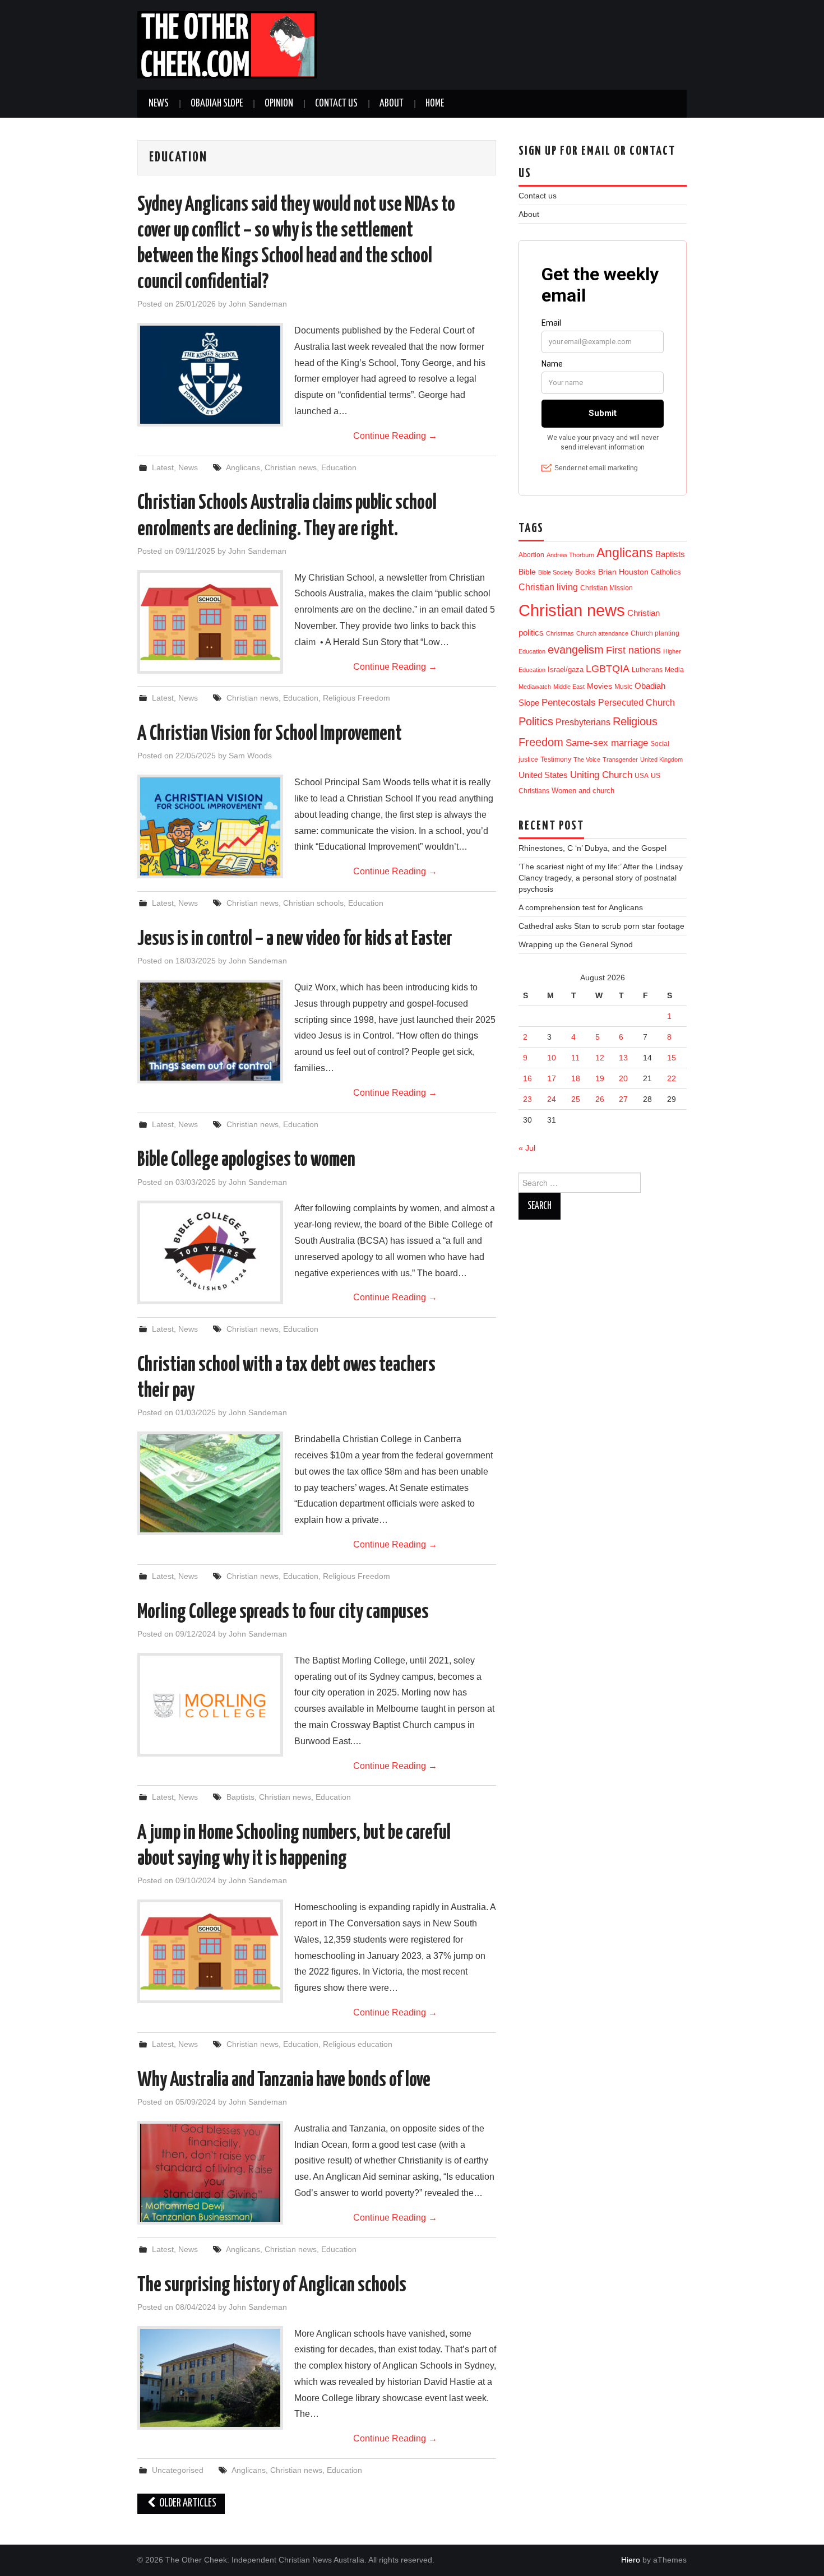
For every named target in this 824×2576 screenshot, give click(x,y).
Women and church (583, 791)
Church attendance (602, 633)
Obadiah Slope (217, 104)
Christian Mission (607, 588)
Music (623, 686)
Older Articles (187, 2503)
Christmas (560, 633)
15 (672, 1058)
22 (672, 1078)
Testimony (556, 759)
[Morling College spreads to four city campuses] (210, 1705)
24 (552, 1099)
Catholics (666, 572)
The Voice (587, 759)
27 (623, 1099)
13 (623, 1058)
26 (600, 1099)
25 (576, 1099)
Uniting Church (601, 775)
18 (576, 1078)
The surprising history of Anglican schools (272, 2286)
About (392, 104)
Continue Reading (395, 436)
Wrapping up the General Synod (576, 944)
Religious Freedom (357, 698)
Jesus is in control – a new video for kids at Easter (295, 939)
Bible (527, 572)
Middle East (569, 687)
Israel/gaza (566, 670)
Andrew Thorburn (570, 555)
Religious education (358, 2044)
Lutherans (647, 670)
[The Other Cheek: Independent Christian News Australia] (227, 44)
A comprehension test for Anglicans (581, 907)
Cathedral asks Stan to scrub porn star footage (601, 926)
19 (600, 1078)
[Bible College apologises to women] (210, 1252)
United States (543, 775)
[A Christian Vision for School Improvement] (210, 826)
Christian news (291, 467)
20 (623, 1078)
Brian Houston (623, 572)
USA (642, 775)
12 (600, 1058)
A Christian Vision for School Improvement (270, 734)
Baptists (240, 1797)
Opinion (279, 104)
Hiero (631, 2560)
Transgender (620, 759)
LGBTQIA (608, 669)
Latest (163, 467)
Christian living (548, 587)
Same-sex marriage (607, 743)
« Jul (527, 1148)
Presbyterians (583, 722)
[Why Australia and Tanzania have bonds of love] (210, 2173)
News (159, 104)
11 (575, 1058)
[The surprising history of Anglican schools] (210, 2378)
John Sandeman (258, 304)
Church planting (655, 633)
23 (527, 1099)
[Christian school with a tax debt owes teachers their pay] (210, 1483)
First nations (633, 650)
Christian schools (313, 903)
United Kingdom (661, 759)
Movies (600, 686)
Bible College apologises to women (246, 1160)
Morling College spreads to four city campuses (283, 1613)
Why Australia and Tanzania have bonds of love (284, 2081)
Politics (536, 721)
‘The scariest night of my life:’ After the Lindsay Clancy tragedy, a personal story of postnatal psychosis (601, 878)
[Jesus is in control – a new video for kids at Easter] (210, 1032)
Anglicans (243, 467)
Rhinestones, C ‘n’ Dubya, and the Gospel (592, 848)
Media (674, 670)
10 (552, 1058)
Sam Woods (250, 756)
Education (339, 467)
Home (435, 104)
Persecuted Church (636, 703)
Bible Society (555, 572)
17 (552, 1078)
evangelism (576, 650)
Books (585, 572)
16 (527, 1078)
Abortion (531, 555)
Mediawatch (535, 687)
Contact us (336, 104)
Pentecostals (569, 702)
